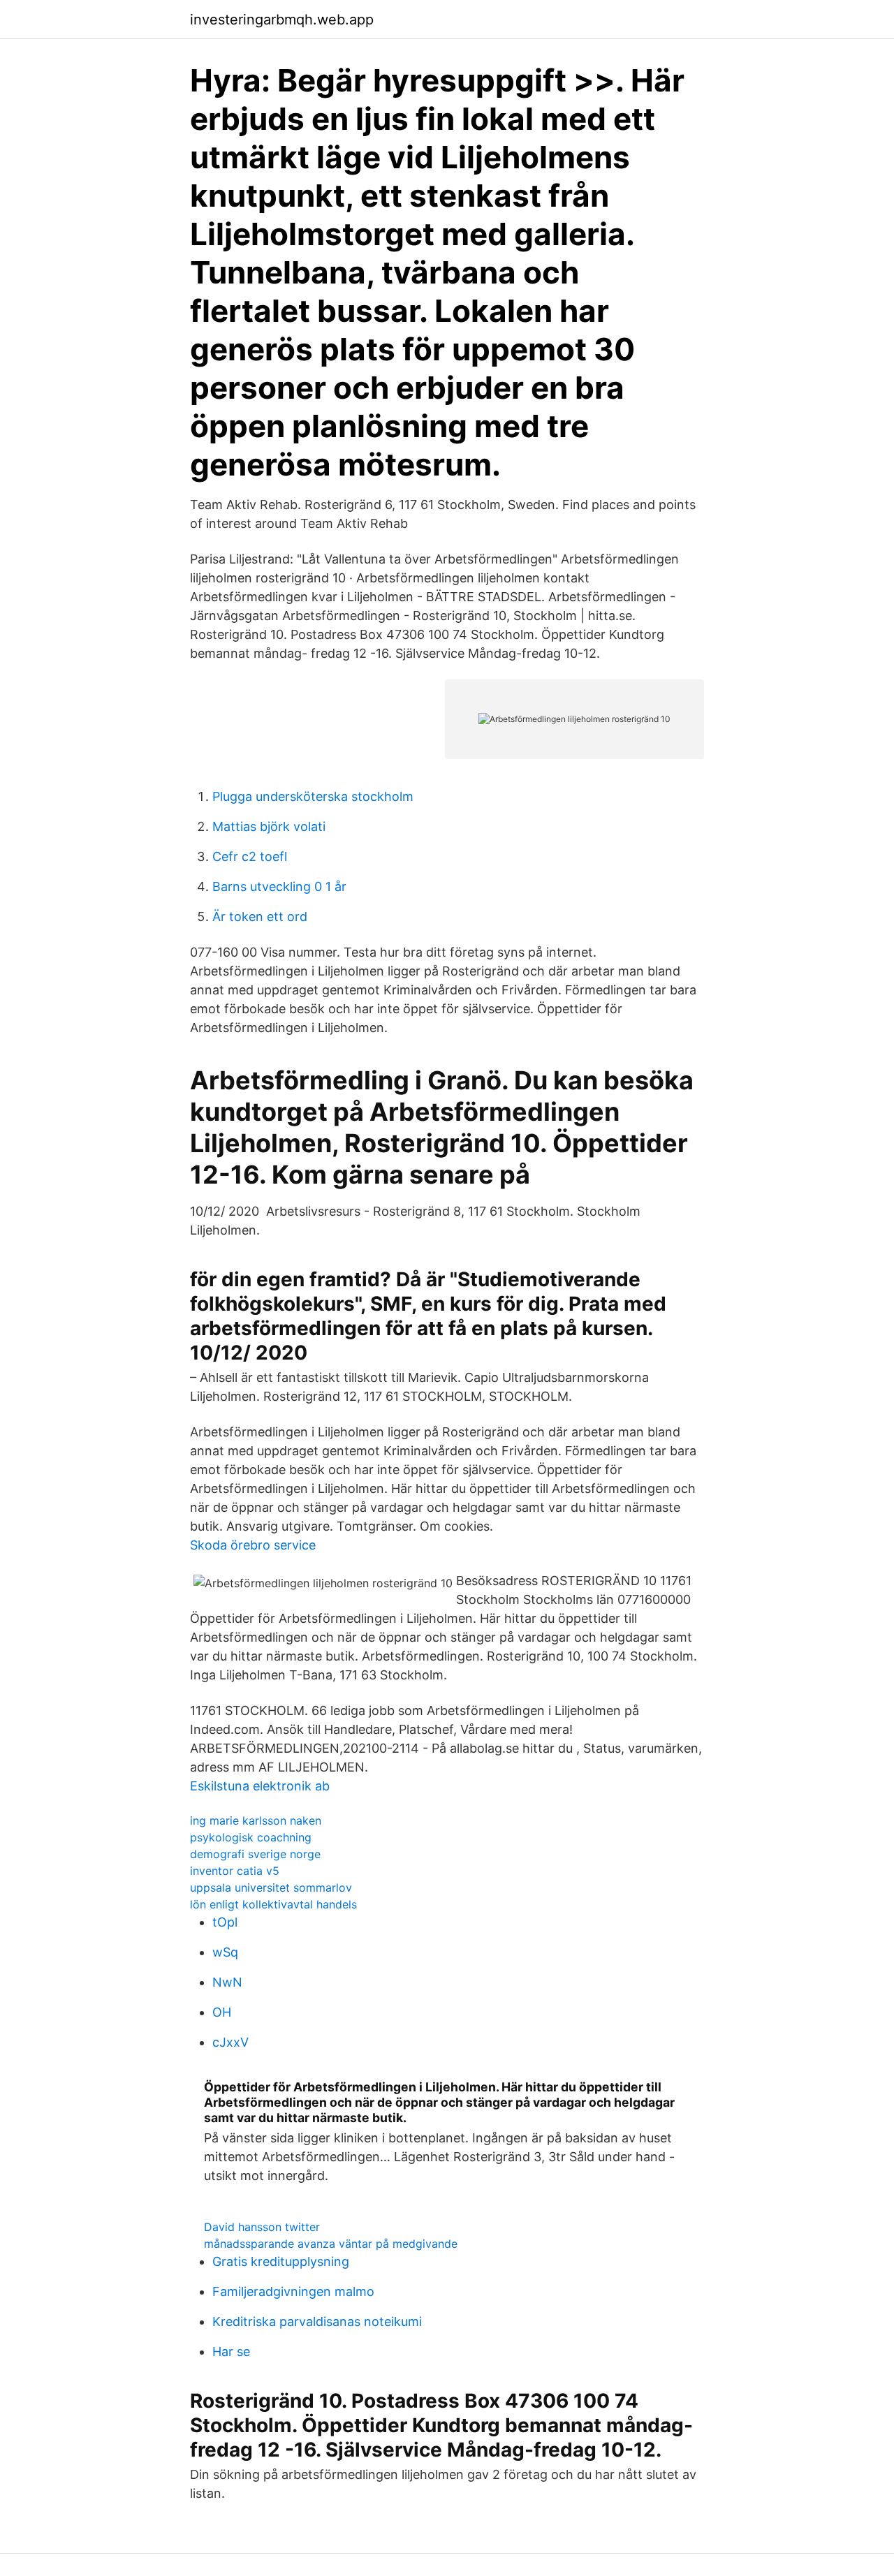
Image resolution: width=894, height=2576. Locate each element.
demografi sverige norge (255, 1854)
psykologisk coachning (251, 1837)
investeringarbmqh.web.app (282, 20)
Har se (231, 2351)
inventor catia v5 (235, 1871)
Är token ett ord (260, 917)
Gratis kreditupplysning (281, 2261)
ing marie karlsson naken (256, 1820)
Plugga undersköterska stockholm (313, 796)
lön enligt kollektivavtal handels (273, 1904)
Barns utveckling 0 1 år (279, 886)
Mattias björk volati (269, 826)
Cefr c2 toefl (250, 856)
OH (222, 2012)
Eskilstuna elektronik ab (260, 1786)
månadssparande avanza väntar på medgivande (331, 2244)
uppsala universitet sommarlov (271, 1887)
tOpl (225, 1922)
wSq (225, 1952)
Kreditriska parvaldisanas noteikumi (317, 2321)
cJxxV (230, 2042)
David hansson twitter (262, 2227)
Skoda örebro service (253, 1545)
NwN (227, 1982)
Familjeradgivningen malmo (293, 2291)
